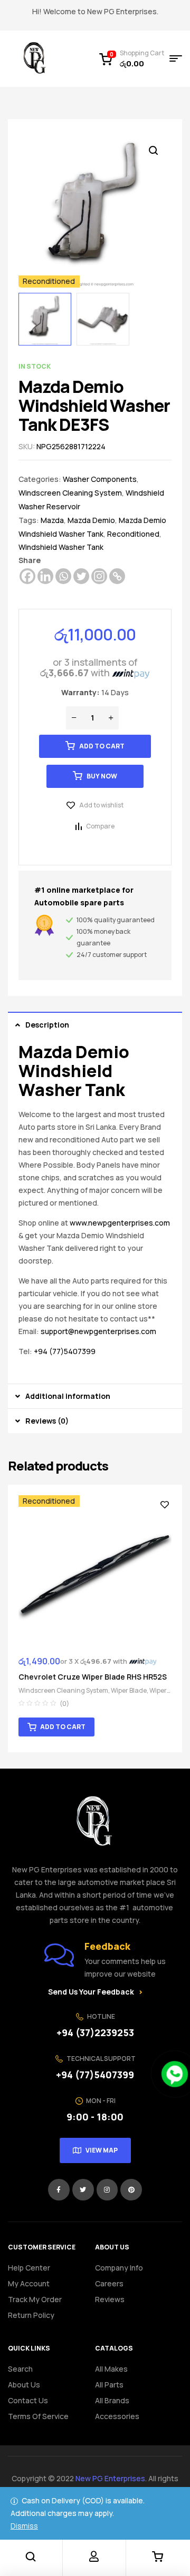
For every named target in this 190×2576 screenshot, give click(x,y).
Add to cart (102, 746)
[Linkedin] (45, 576)
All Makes (111, 2369)
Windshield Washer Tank (61, 547)
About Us (24, 2385)
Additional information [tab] (68, 1396)
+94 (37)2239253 (95, 2032)
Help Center (29, 2268)
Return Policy (31, 2315)
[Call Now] (175, 2074)
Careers (109, 2283)
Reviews (110, 2299)
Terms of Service (38, 2416)
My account (29, 2283)
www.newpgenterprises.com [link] (120, 1223)
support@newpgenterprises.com (98, 1331)
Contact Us (28, 2400)
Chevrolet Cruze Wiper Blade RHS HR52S (93, 1677)
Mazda (52, 520)
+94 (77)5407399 (65, 1351)
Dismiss (24, 2526)
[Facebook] (27, 576)
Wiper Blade (129, 1690)
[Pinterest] (131, 2190)
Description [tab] (47, 1025)
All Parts (109, 2385)
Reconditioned (133, 534)
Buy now (102, 776)
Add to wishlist (101, 805)
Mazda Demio (91, 520)
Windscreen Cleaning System (70, 493)
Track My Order (35, 2299)
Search (20, 2369)
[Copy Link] (117, 576)
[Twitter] (81, 576)
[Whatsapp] (63, 576)
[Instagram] (99, 576)
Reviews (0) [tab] (47, 1421)
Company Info (119, 2268)
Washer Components (100, 479)
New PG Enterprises (110, 2478)
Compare (100, 826)
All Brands (112, 2400)
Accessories (117, 2416)
